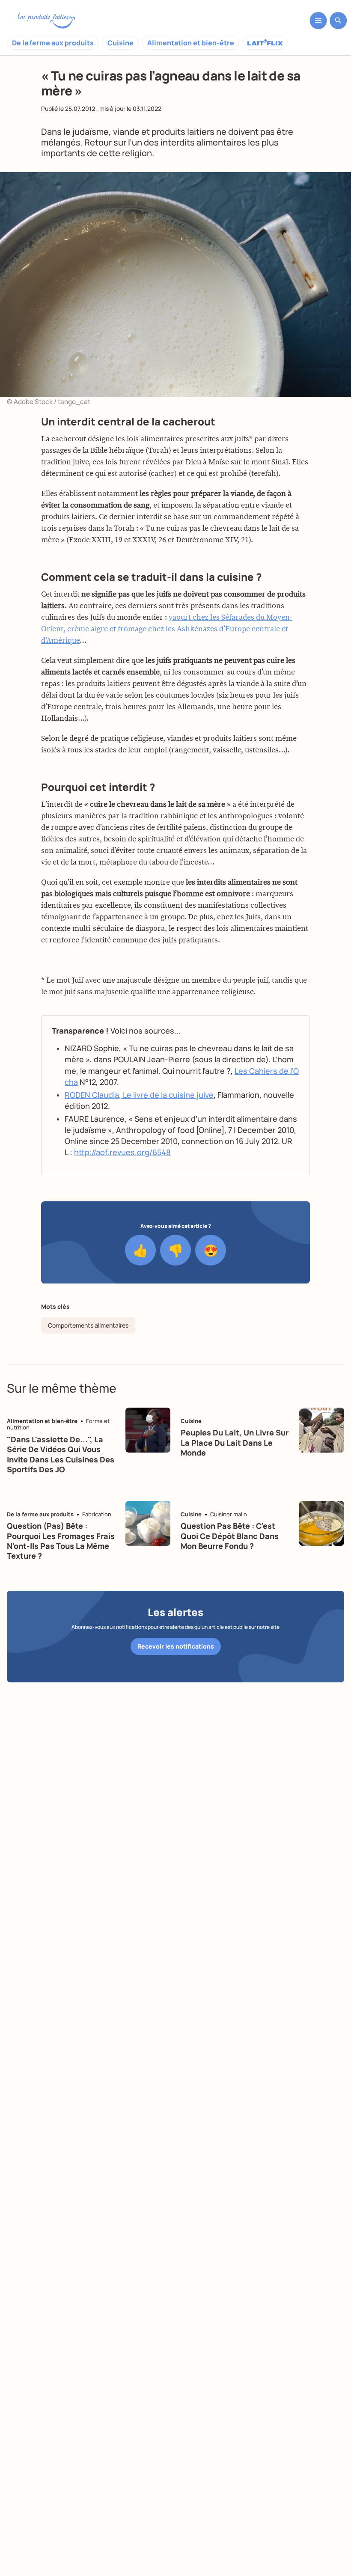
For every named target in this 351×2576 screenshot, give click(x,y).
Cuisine (120, 43)
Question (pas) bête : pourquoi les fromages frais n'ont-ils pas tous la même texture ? (61, 1541)
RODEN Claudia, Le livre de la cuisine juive (139, 1095)
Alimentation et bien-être (191, 43)
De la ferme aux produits (53, 43)
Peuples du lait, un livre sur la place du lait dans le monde (235, 1443)
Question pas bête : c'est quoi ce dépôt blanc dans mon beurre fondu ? (230, 1536)
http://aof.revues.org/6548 (122, 1152)
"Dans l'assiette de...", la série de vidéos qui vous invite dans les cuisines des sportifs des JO (61, 1454)
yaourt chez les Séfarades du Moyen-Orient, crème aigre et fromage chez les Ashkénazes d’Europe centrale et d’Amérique (167, 629)
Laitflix (265, 43)
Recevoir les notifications (176, 1646)
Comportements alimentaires (88, 1325)
